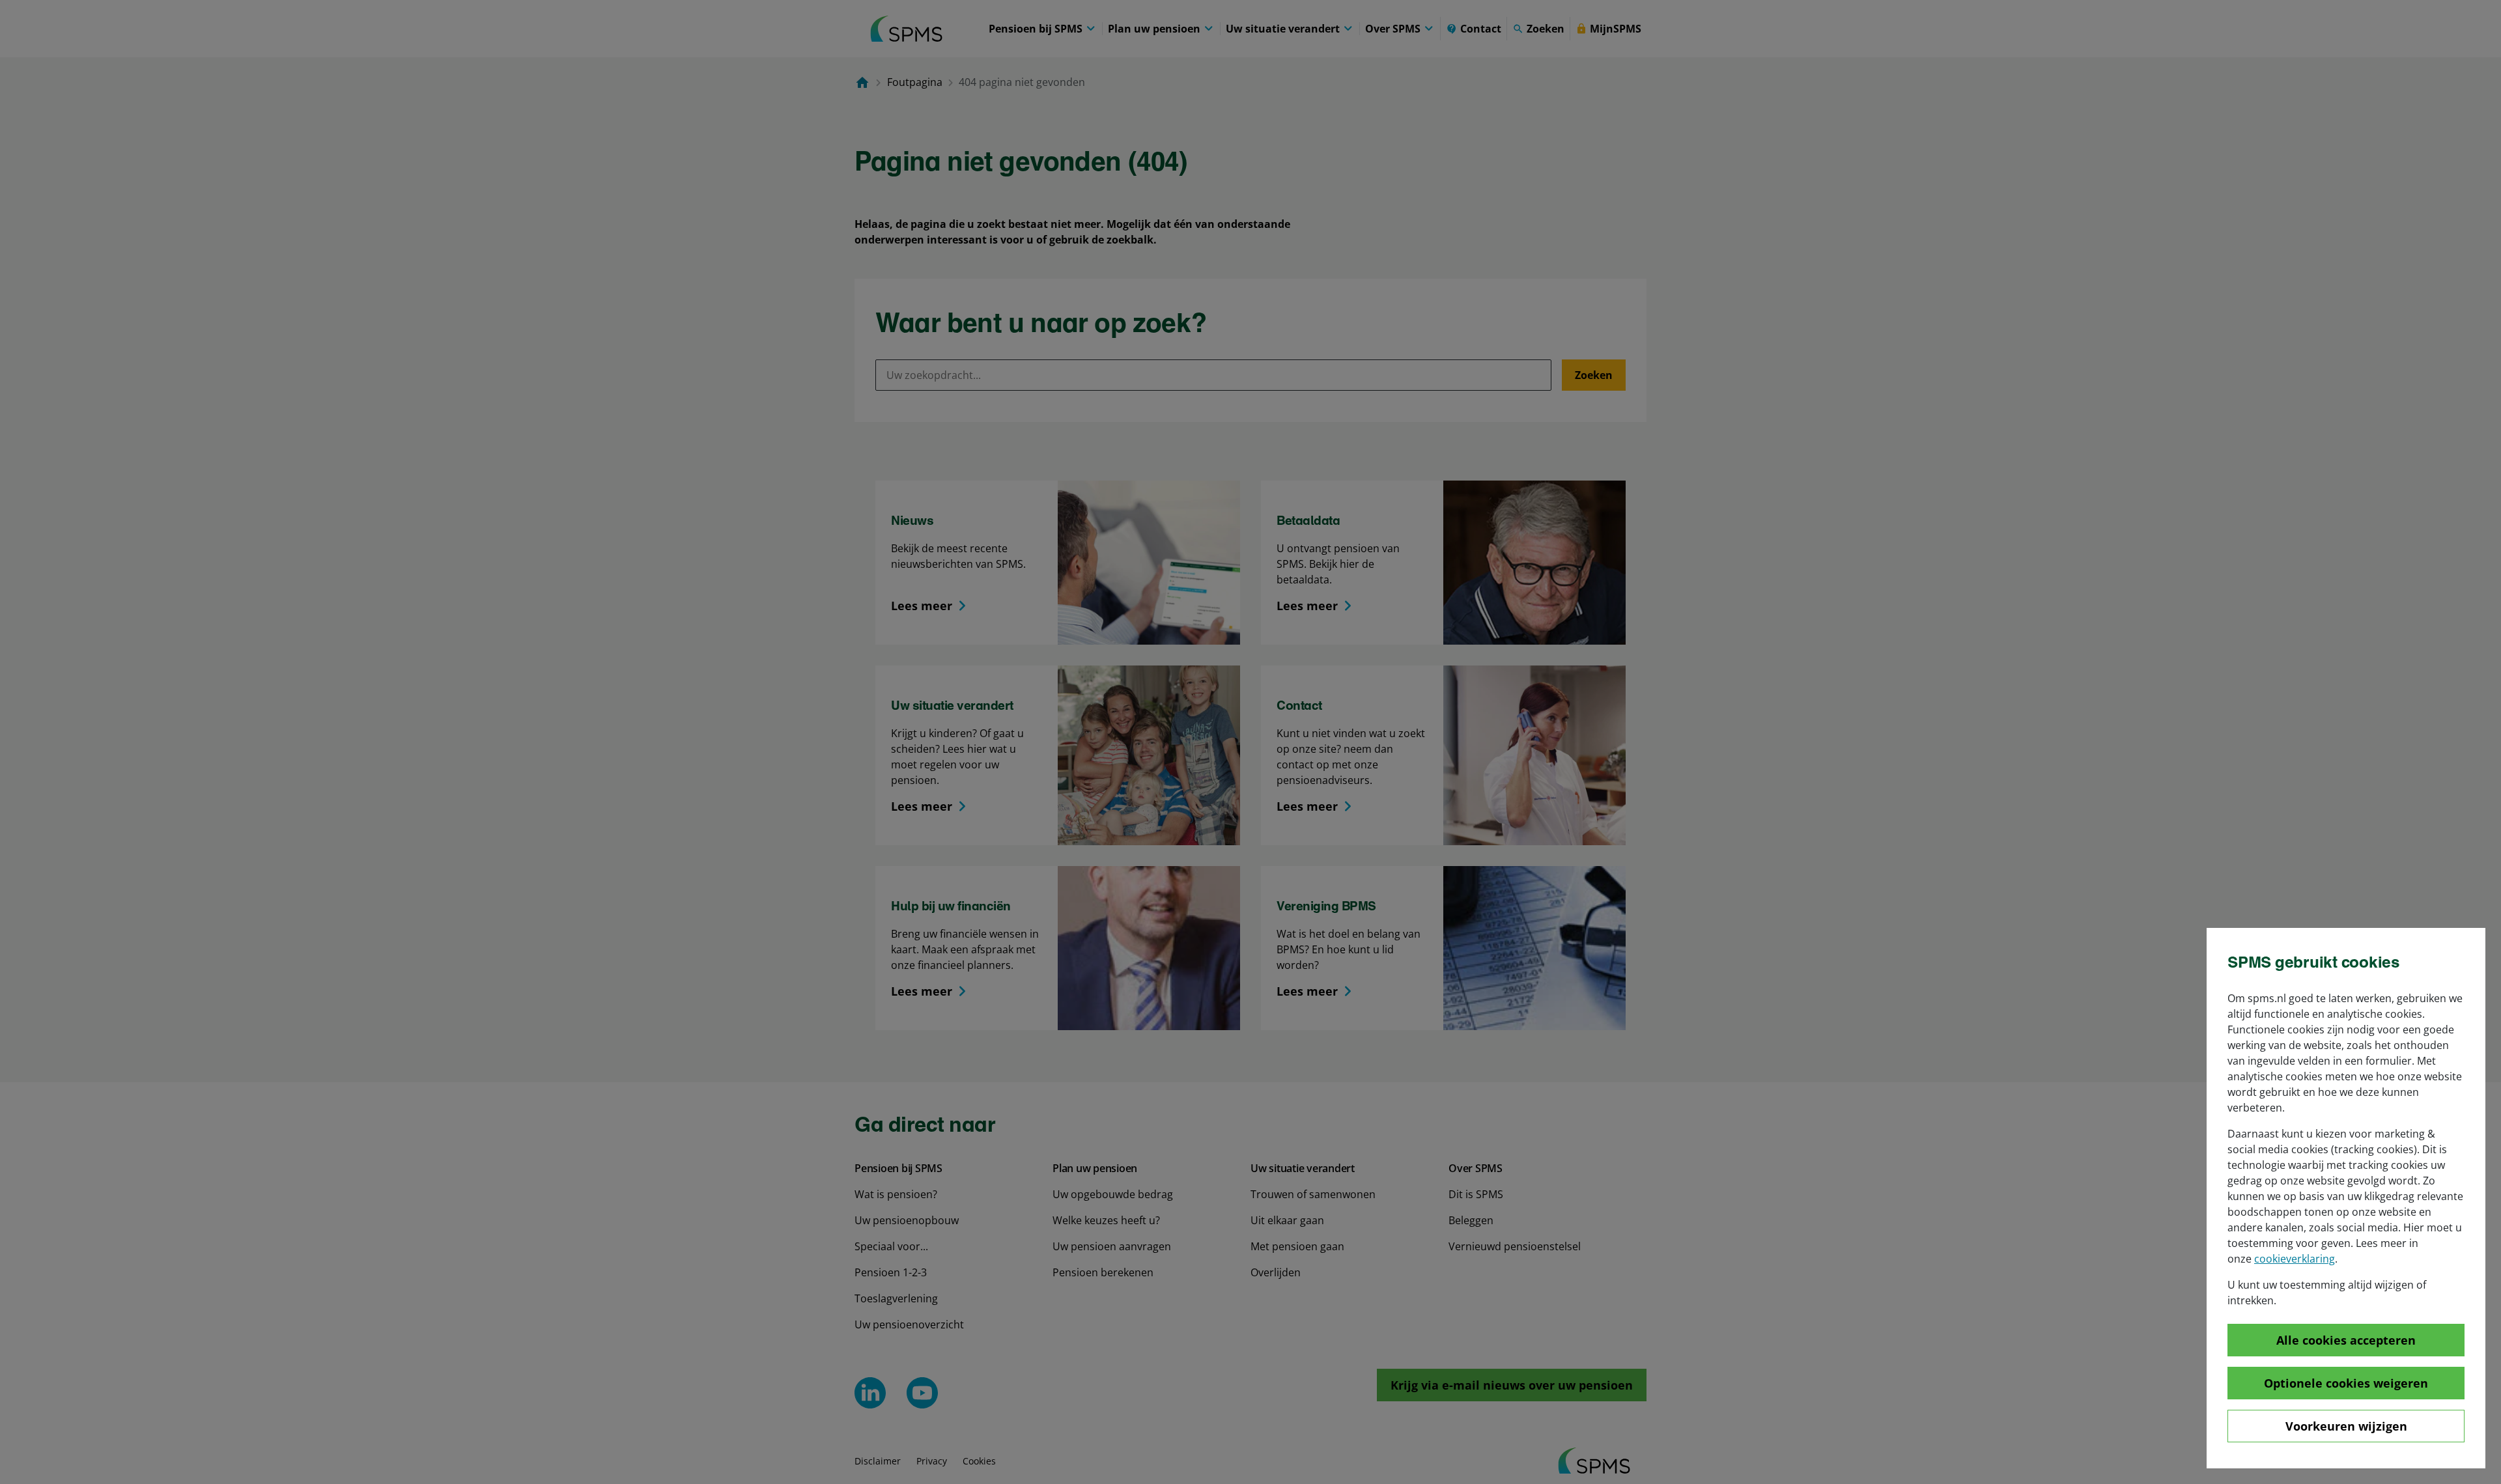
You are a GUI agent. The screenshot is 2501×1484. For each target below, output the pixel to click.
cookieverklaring (2295, 1259)
